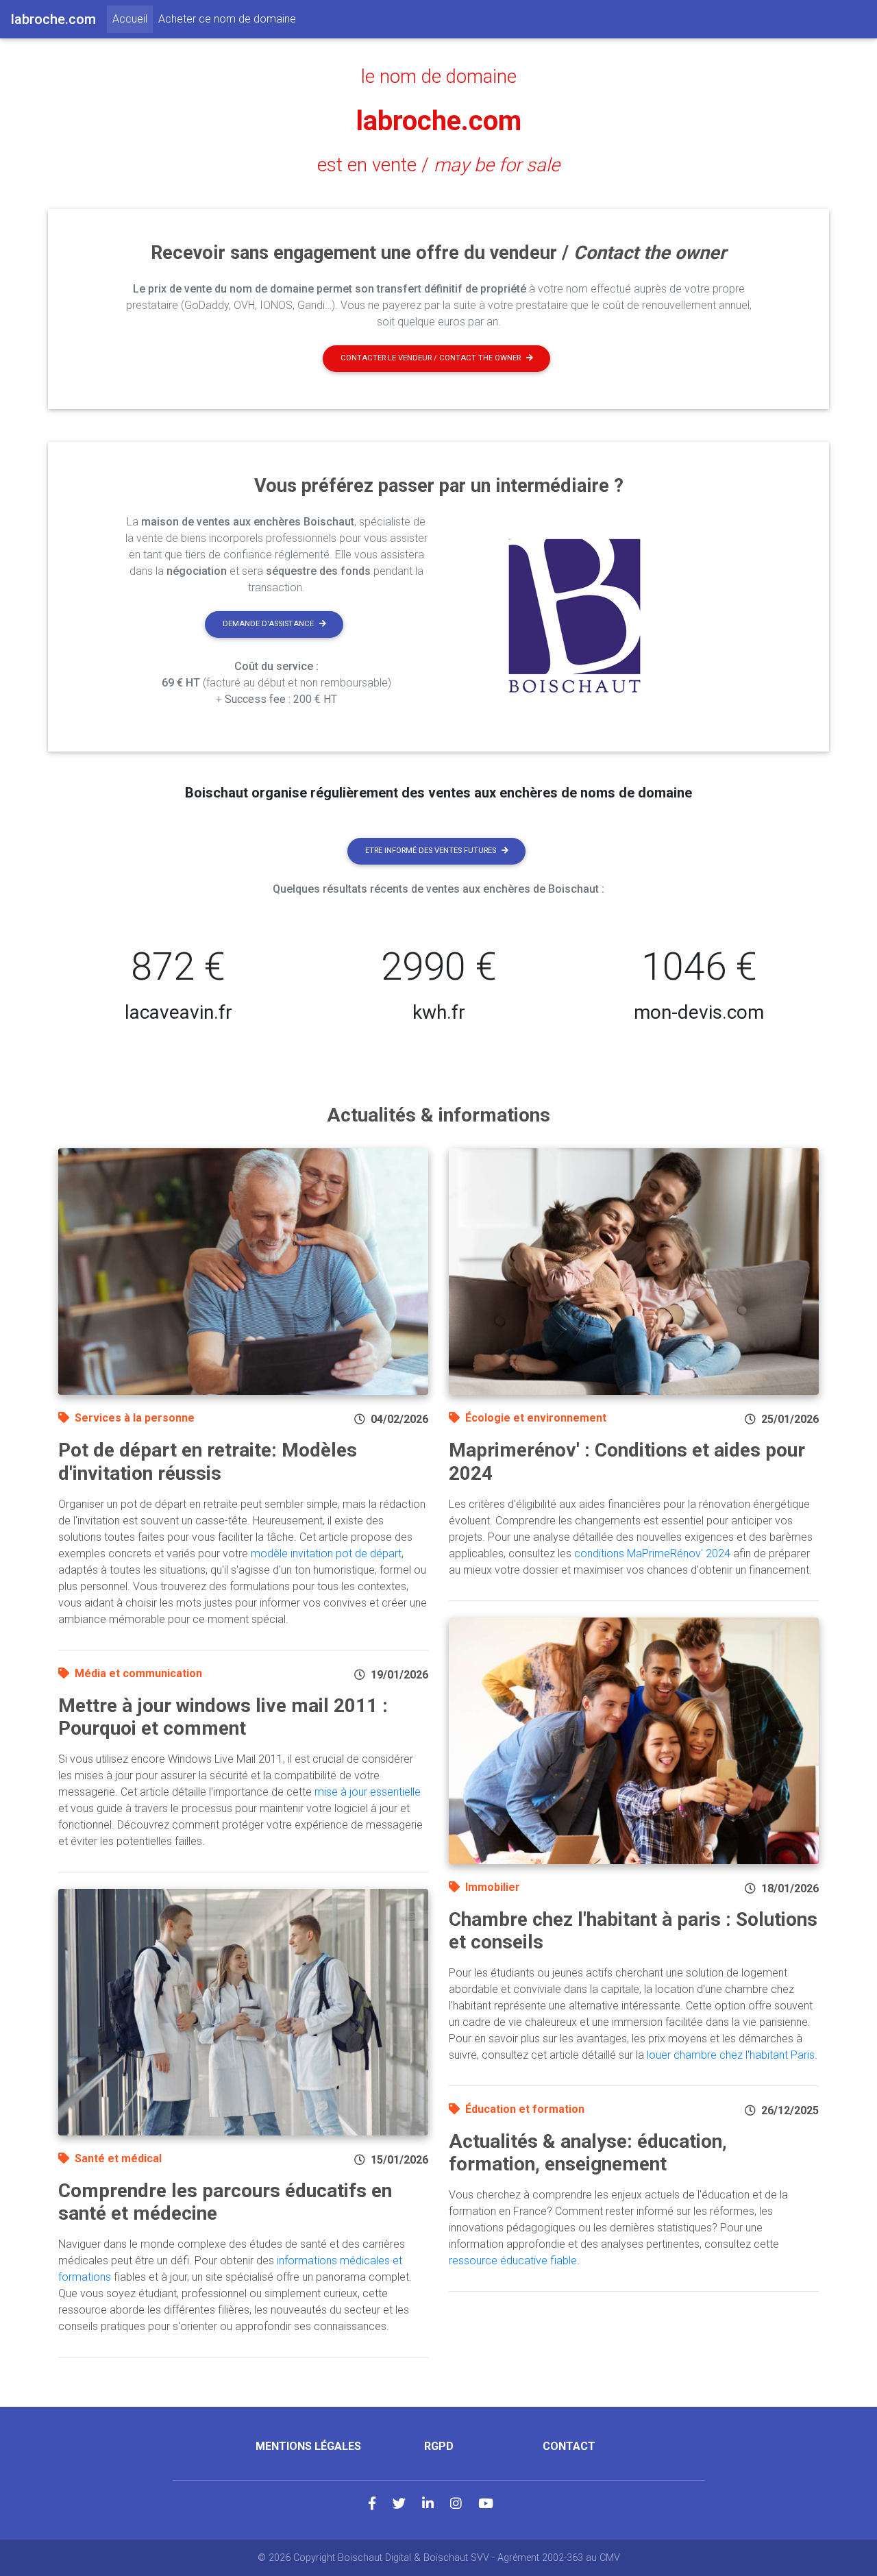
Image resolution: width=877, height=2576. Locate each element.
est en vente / (438, 165)
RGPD (439, 2446)
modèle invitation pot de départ (326, 1553)
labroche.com (439, 121)
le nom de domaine (439, 77)
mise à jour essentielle (368, 1792)
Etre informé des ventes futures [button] (431, 851)
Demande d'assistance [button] (268, 624)
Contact (569, 2446)
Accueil (133, 18)
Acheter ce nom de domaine (227, 19)
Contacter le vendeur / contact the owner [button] (431, 358)
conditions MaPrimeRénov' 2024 (652, 1553)
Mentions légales (308, 2446)
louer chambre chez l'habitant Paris (731, 2055)
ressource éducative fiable (513, 2261)
